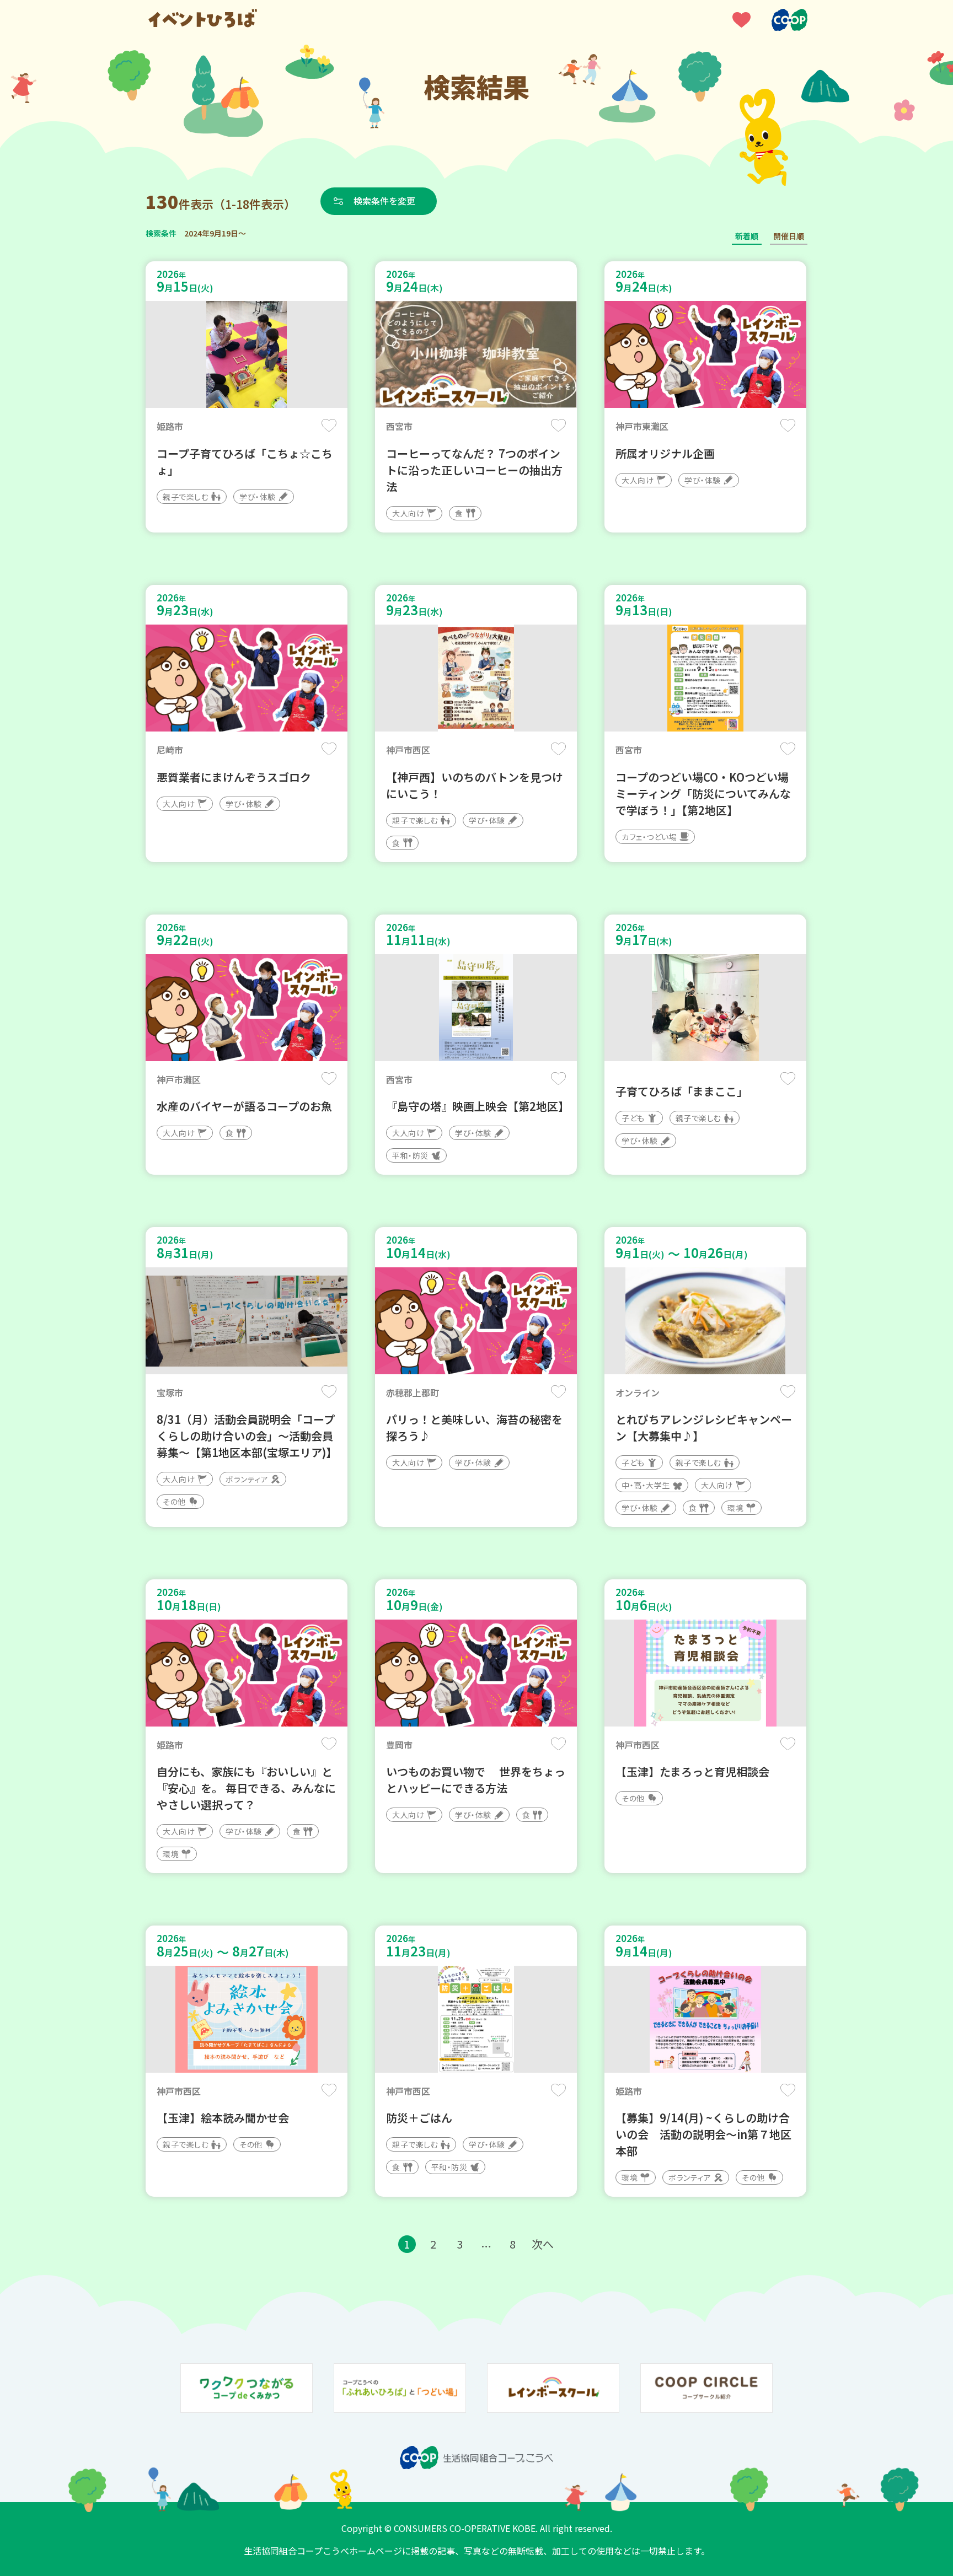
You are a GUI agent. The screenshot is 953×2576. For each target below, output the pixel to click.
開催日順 (789, 236)
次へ (543, 2244)
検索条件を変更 (384, 201)
